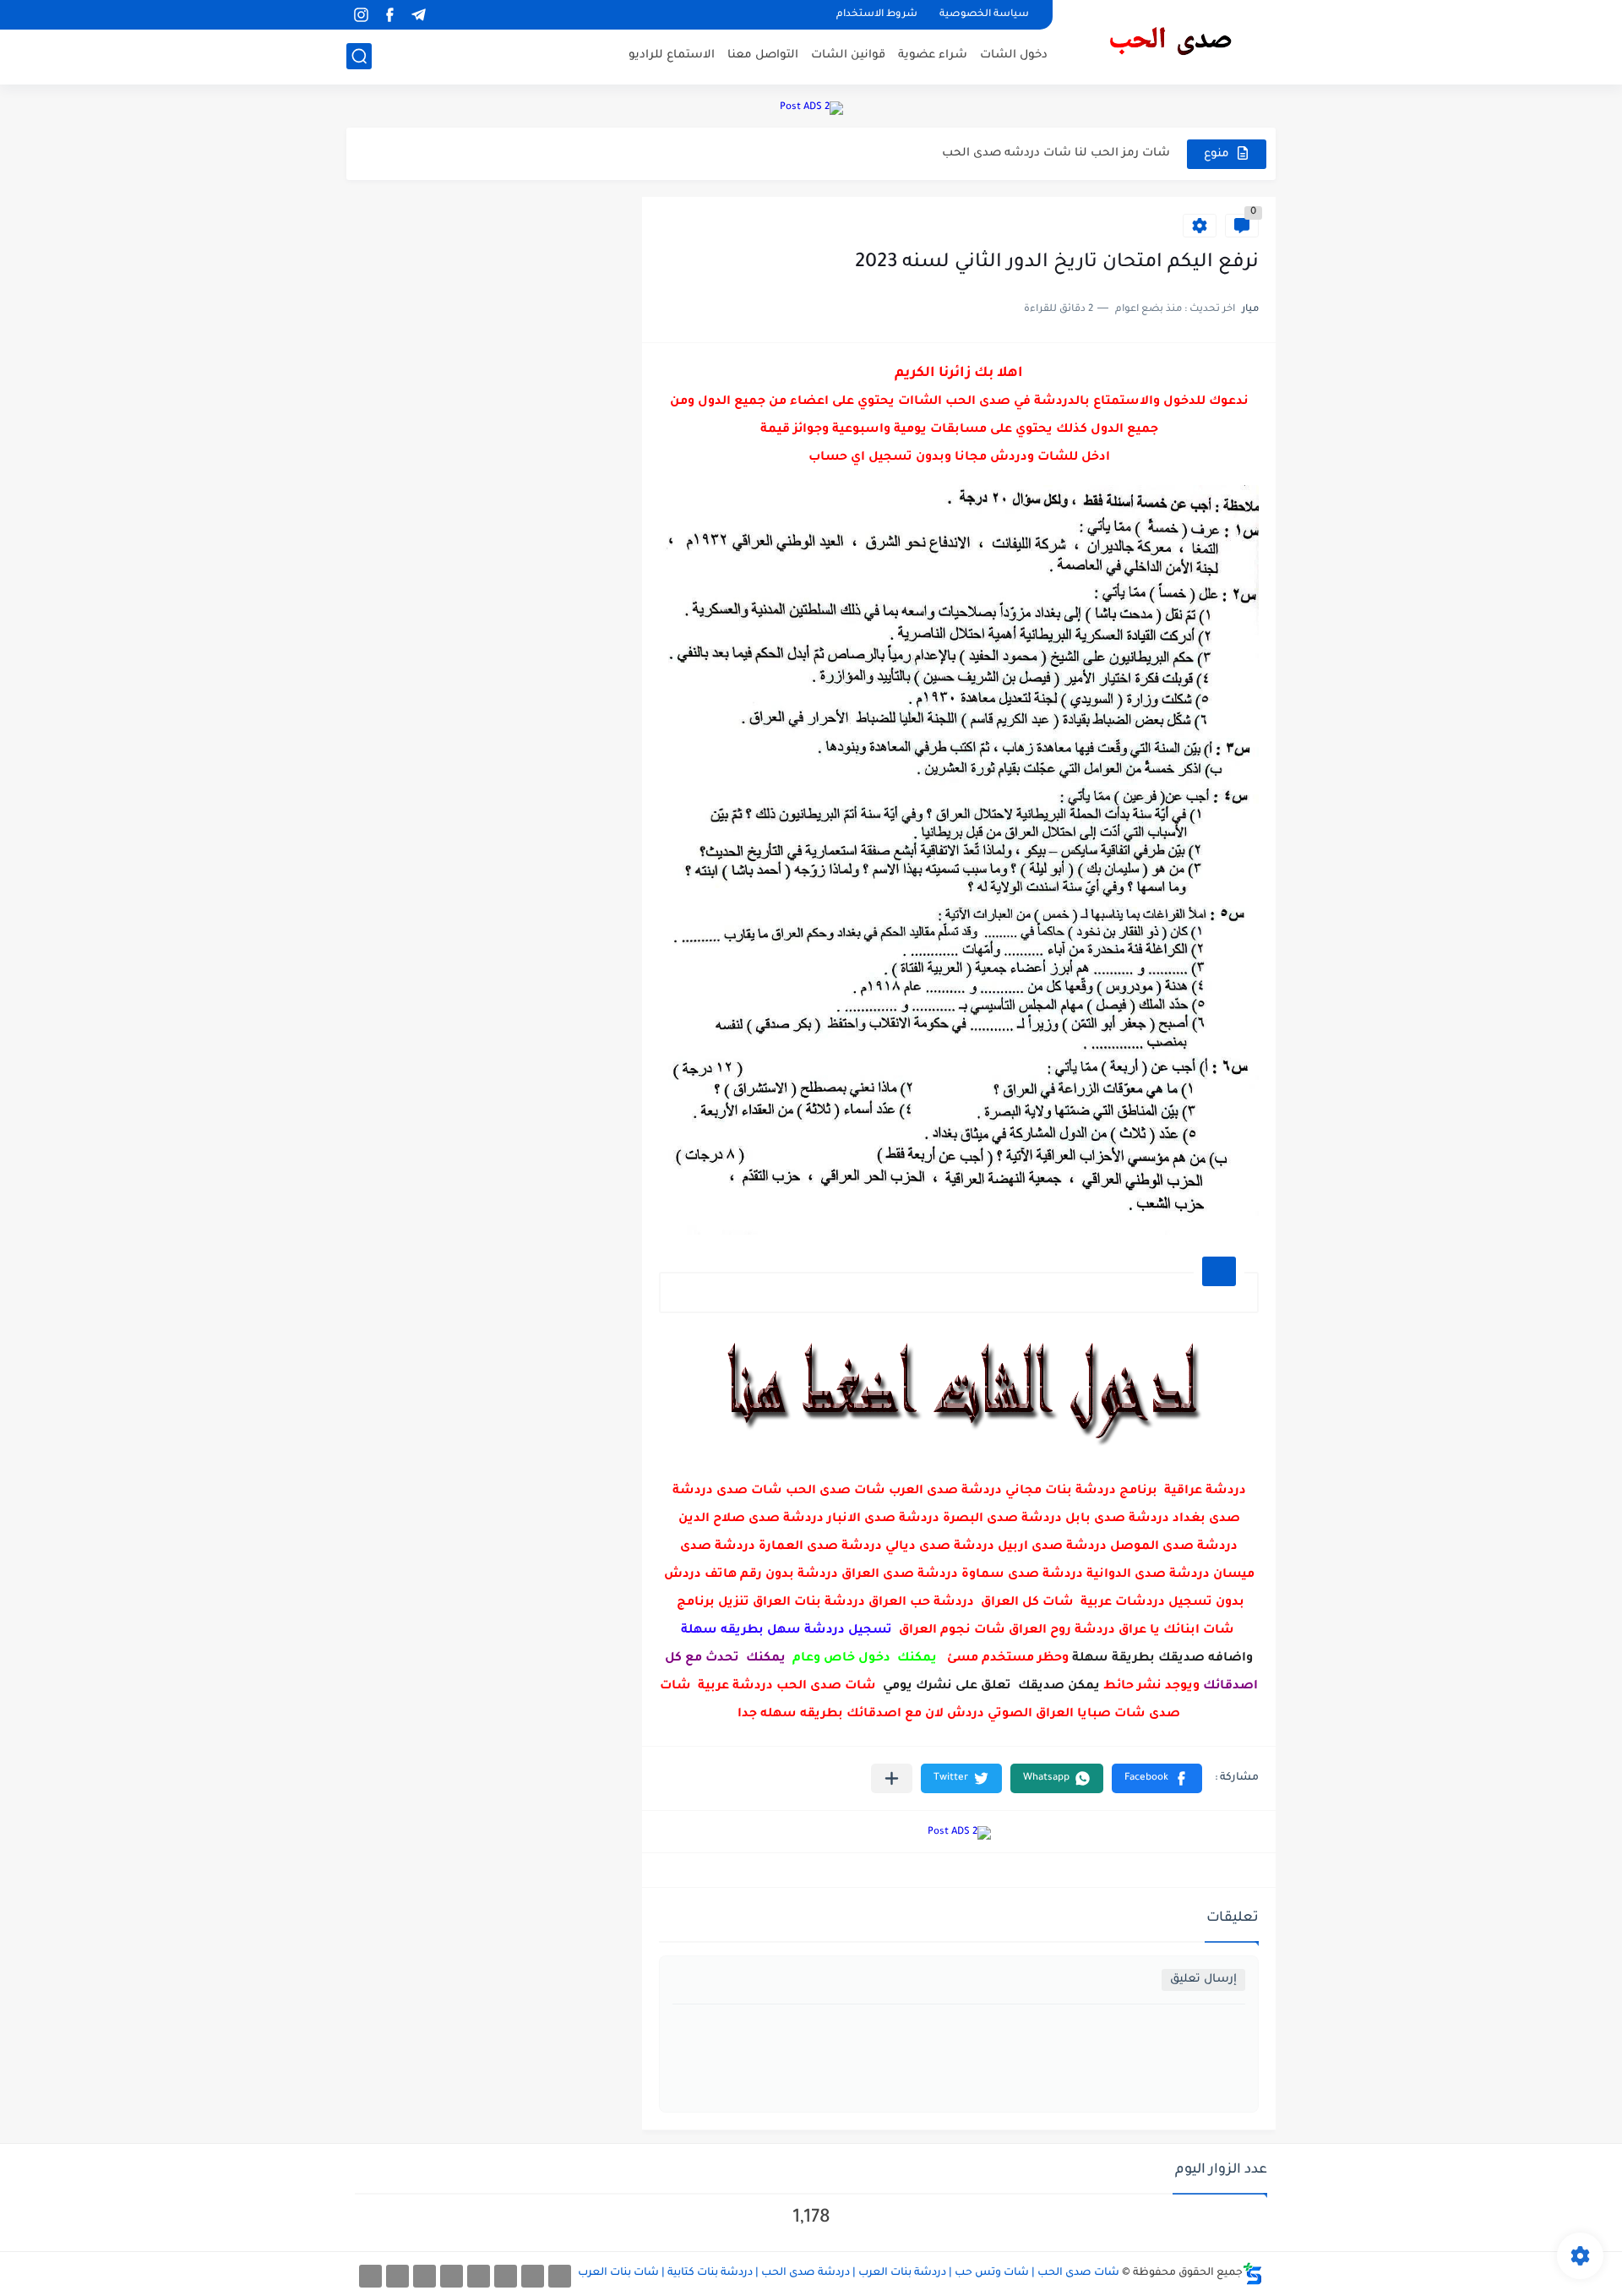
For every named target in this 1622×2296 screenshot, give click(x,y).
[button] (1157, 1778)
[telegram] (418, 15)
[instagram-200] (397, 2276)
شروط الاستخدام (877, 15)
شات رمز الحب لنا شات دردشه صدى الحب (1056, 153)
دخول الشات (1014, 55)
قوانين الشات (848, 55)
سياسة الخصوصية (984, 15)
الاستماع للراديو (672, 55)
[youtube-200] (452, 2276)
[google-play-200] (425, 2276)
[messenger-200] (533, 2276)
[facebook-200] (560, 2276)
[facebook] (389, 15)
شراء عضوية (933, 55)
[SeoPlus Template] (1253, 2274)
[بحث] (359, 56)
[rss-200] (479, 2276)
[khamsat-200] (370, 2276)
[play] (447, 15)
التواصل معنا (763, 55)
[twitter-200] (506, 2276)
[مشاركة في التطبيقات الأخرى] (892, 1778)
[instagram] (361, 15)
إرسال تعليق (1203, 1980)
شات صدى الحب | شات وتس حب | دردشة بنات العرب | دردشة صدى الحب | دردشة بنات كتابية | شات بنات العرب (849, 2273)
